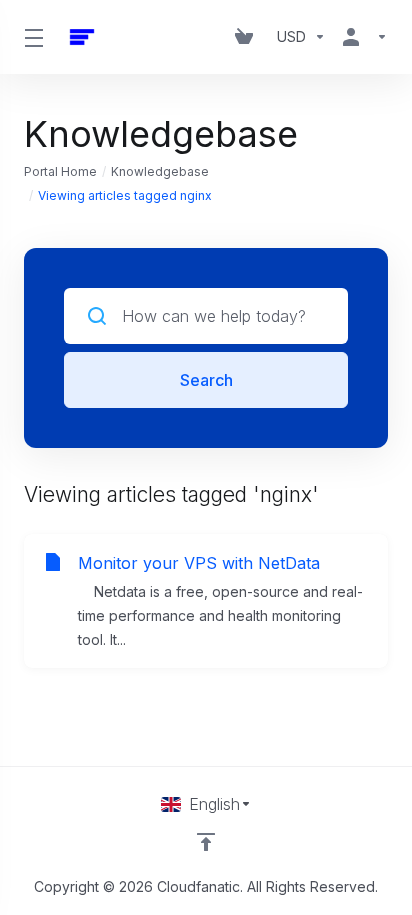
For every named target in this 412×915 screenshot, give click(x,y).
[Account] (361, 37)
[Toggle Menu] (33, 37)
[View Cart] (248, 37)
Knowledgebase (160, 171)
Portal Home (60, 171)
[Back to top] (206, 842)
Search (206, 380)
